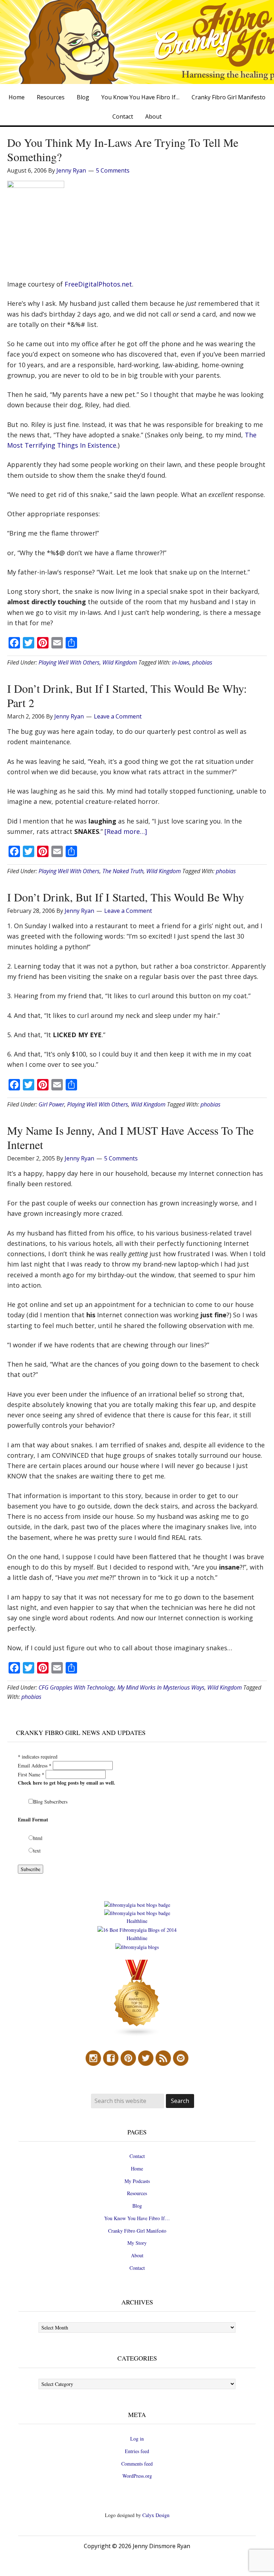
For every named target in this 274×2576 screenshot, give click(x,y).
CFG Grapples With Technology (77, 1687)
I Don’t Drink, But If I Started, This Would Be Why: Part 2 (127, 695)
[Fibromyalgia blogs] (137, 2035)
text (37, 1851)
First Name (31, 1774)
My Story (137, 2243)
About (137, 2255)
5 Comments (113, 170)
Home (137, 2169)
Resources (137, 2193)
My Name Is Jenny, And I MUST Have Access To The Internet (130, 1137)
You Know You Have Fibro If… (137, 2218)
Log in (137, 2439)
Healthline (137, 1921)
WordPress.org (137, 2476)
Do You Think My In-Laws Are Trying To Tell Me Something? (123, 150)
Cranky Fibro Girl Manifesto (137, 2231)
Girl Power (51, 1104)
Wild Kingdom (120, 662)
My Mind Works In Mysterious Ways (161, 1687)
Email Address (35, 1766)
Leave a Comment (118, 716)
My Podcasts (137, 2181)
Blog (137, 2206)
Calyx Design (156, 2515)
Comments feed (137, 2464)
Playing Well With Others (69, 662)
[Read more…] (126, 831)
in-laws (181, 662)
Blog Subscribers (50, 1802)
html (38, 1838)
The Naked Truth (123, 871)
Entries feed (137, 2451)
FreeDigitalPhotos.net (98, 284)
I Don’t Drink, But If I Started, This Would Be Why (126, 897)
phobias (202, 662)
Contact (137, 2156)
